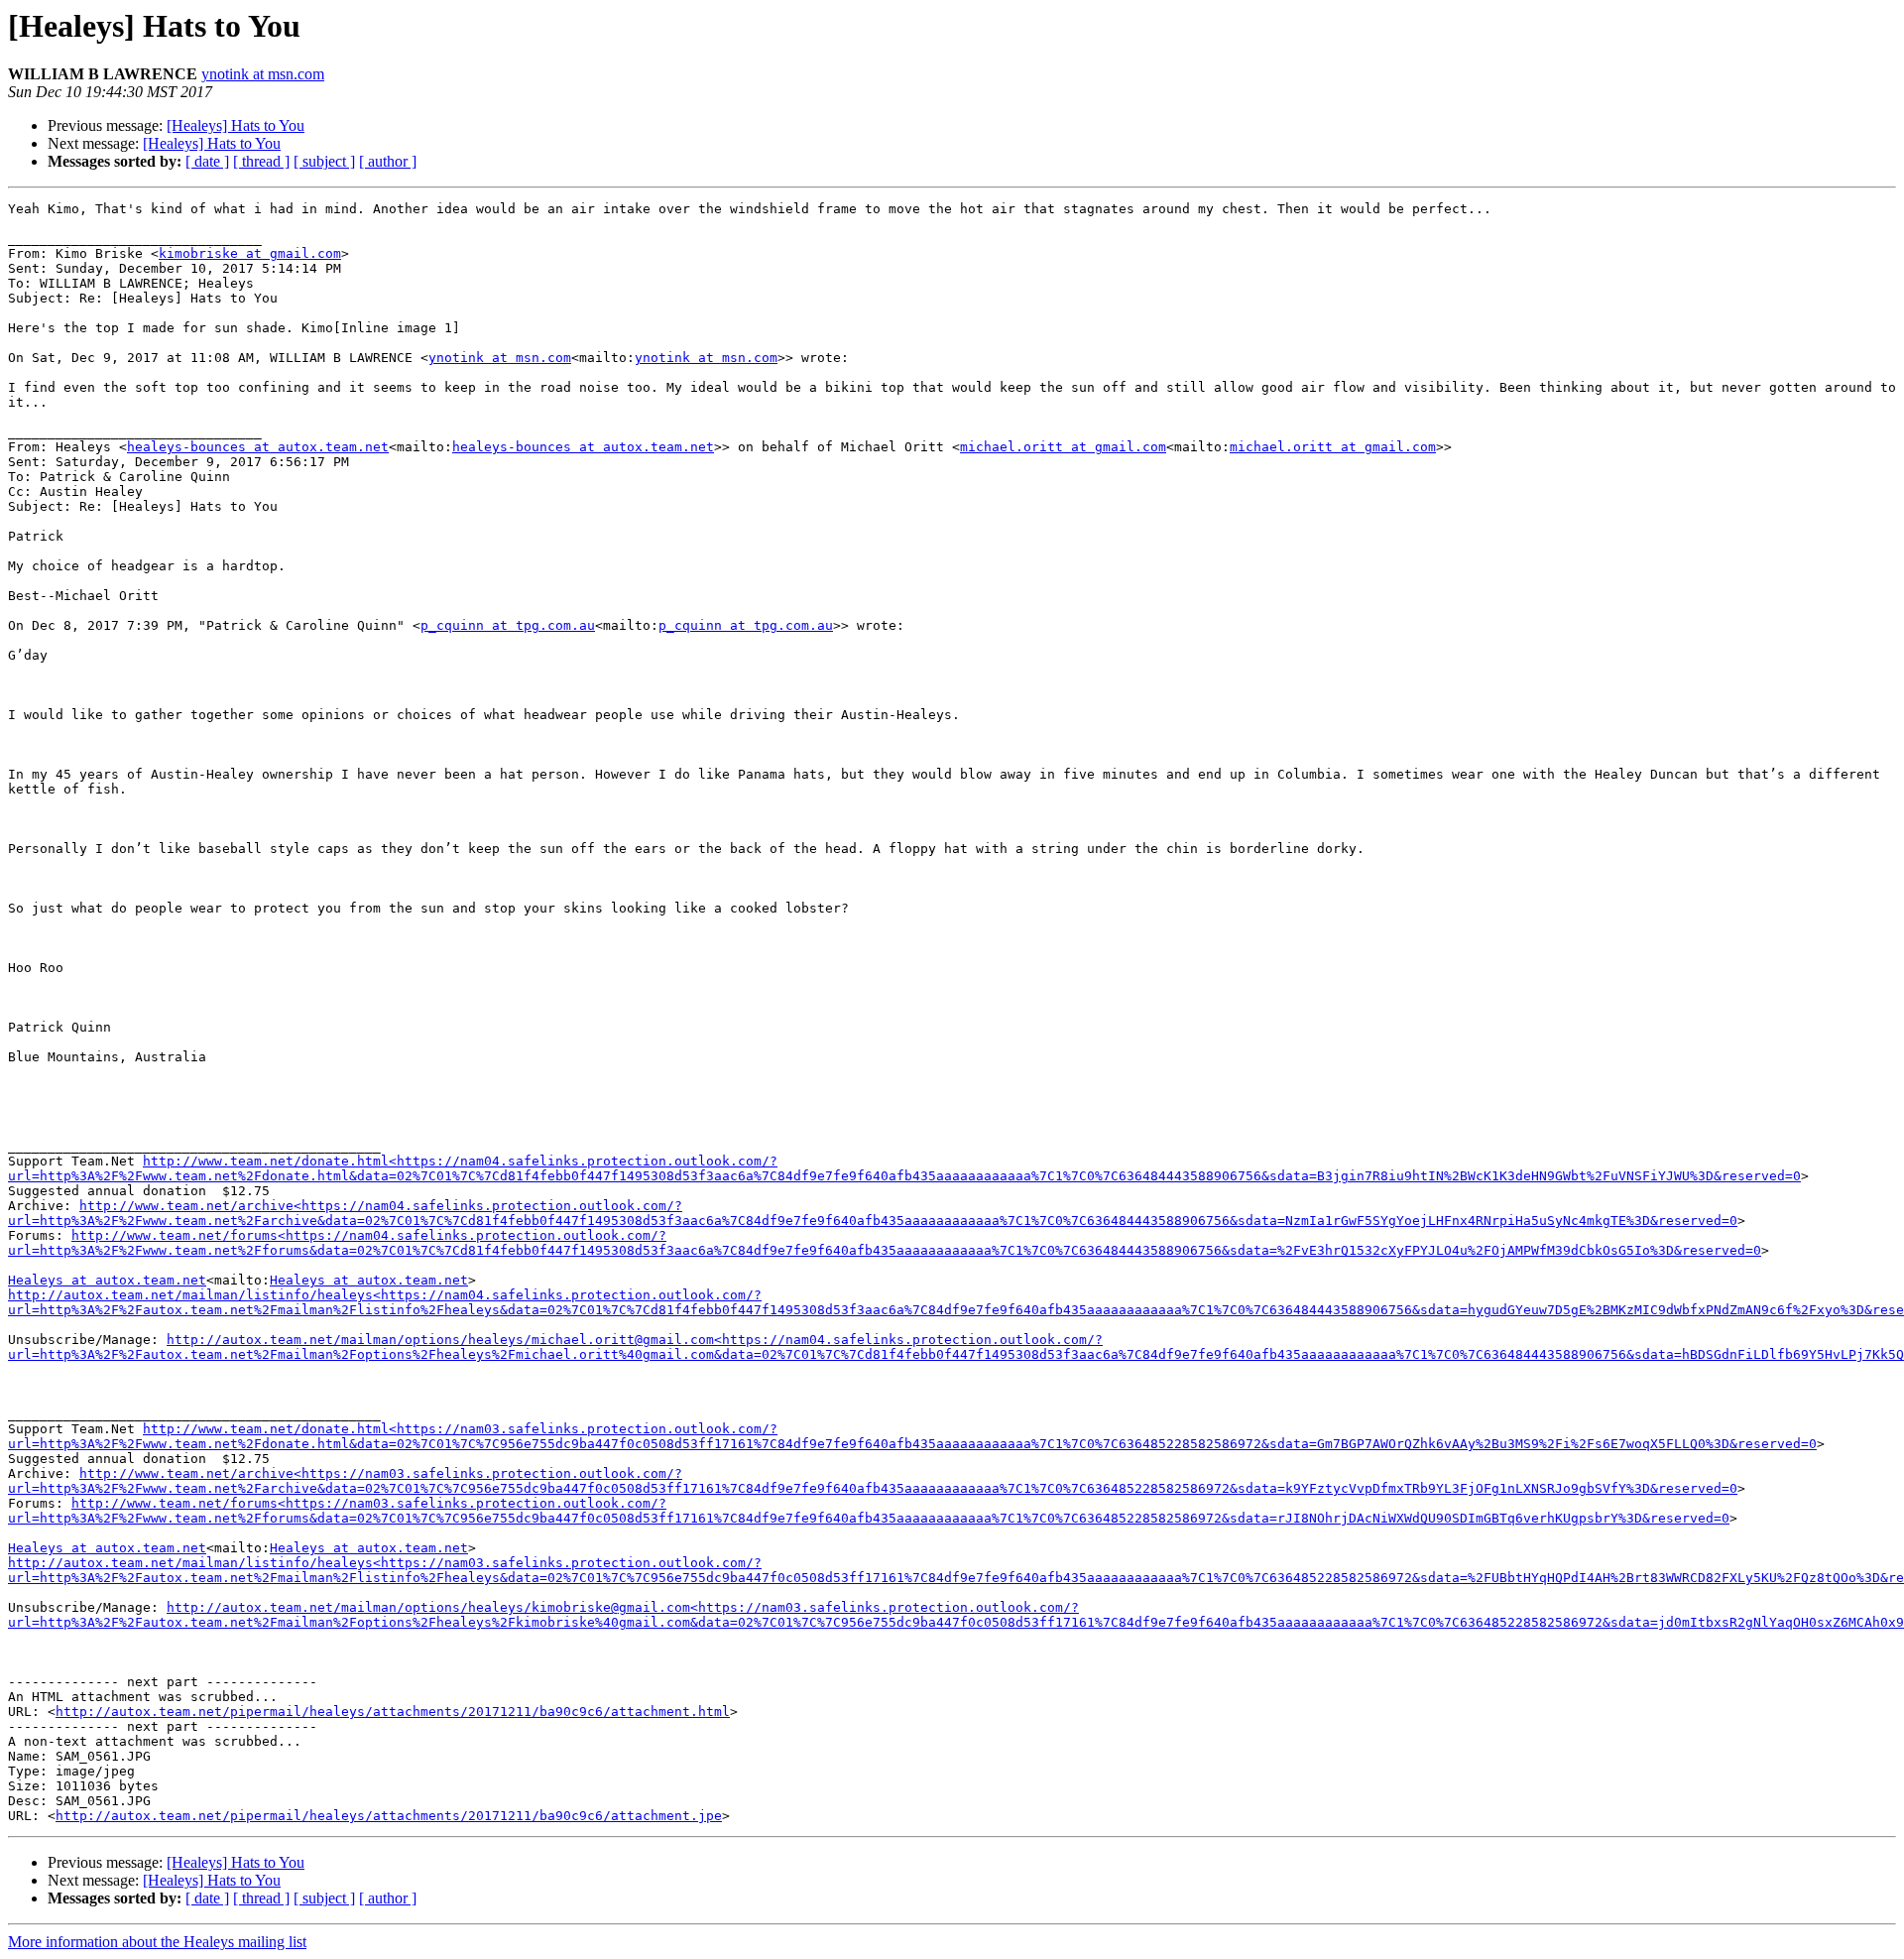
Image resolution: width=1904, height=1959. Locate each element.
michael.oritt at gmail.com (1063, 447)
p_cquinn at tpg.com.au (508, 625)
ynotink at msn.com (263, 74)
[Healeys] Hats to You (236, 125)
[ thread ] (261, 161)
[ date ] (207, 161)
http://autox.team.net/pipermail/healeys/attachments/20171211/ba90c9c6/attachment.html (393, 1712)
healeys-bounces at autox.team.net (258, 447)
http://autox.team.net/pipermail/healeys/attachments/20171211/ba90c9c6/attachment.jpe (389, 1816)
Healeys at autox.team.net (107, 1280)
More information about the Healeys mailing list (157, 1942)
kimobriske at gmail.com (250, 253)
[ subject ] (324, 161)
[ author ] (388, 161)
